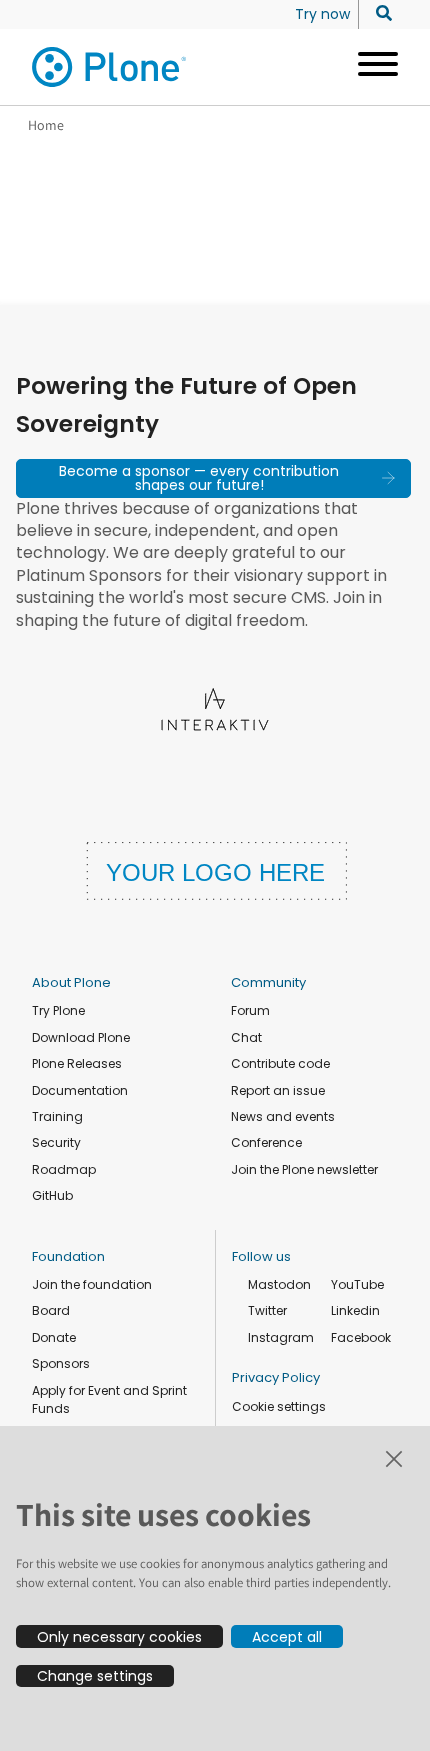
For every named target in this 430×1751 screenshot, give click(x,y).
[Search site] (378, 14)
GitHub (52, 1195)
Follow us (261, 1256)
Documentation (80, 1090)
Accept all (287, 1637)
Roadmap (64, 1169)
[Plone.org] (110, 67)
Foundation (68, 1256)
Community (268, 982)
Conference (266, 1142)
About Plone (71, 982)
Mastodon (279, 1284)
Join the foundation (92, 1284)
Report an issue (278, 1090)
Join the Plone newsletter (304, 1169)
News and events (283, 1116)
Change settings (95, 1676)
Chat (246, 1037)
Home (46, 125)
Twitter (267, 1310)
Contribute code (280, 1063)
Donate (54, 1337)
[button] (213, 478)
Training (57, 1116)
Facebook (361, 1337)
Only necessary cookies (119, 1637)
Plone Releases (77, 1063)
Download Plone (81, 1037)
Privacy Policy (276, 1377)
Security (56, 1142)
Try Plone (58, 1010)
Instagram (281, 1337)
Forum (250, 1010)
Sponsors (61, 1363)
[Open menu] (370, 67)
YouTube (357, 1284)
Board (51, 1310)
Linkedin (355, 1310)
